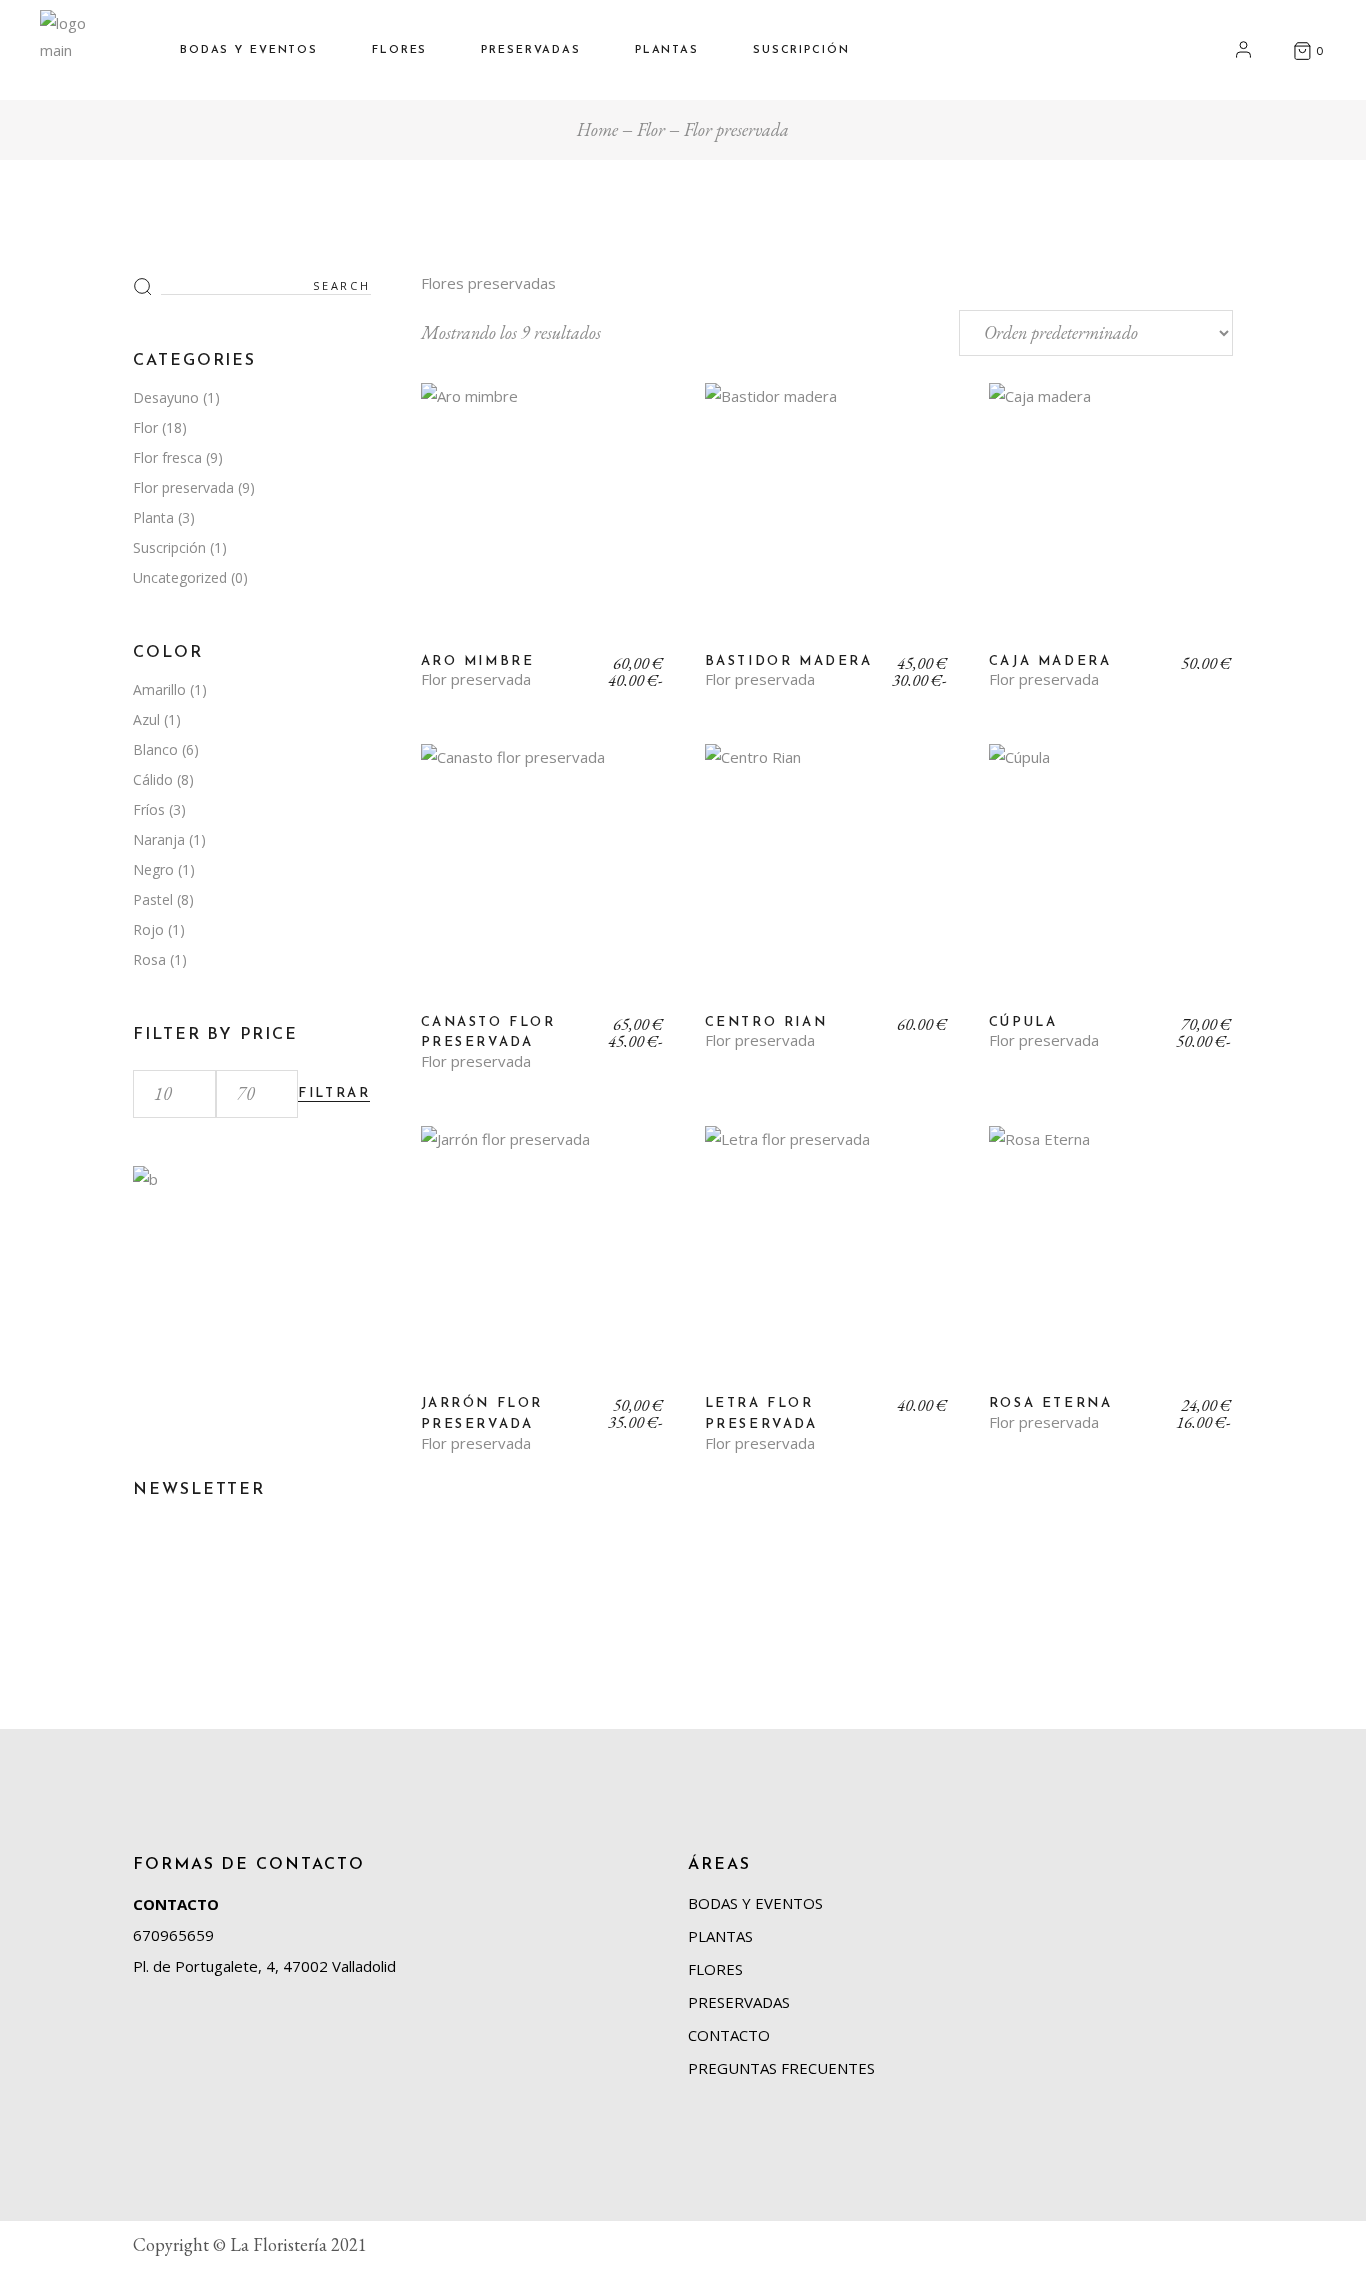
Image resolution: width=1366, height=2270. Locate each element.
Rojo (148, 929)
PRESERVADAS (739, 2002)
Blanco (155, 749)
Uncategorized (180, 577)
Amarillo (159, 689)
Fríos (149, 809)
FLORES (715, 1969)
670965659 (173, 1935)
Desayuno (166, 397)
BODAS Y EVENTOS (755, 1903)
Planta (153, 517)
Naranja (159, 839)
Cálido (153, 779)
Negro (153, 869)
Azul (146, 719)
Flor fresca (167, 457)
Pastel (153, 899)
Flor (145, 427)
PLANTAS (720, 1936)
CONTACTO (176, 1904)
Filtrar (334, 1093)
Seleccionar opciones (543, 520)
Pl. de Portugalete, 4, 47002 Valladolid (264, 1966)
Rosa (149, 959)
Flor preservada (476, 679)
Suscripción (169, 547)
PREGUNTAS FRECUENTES (781, 2068)
